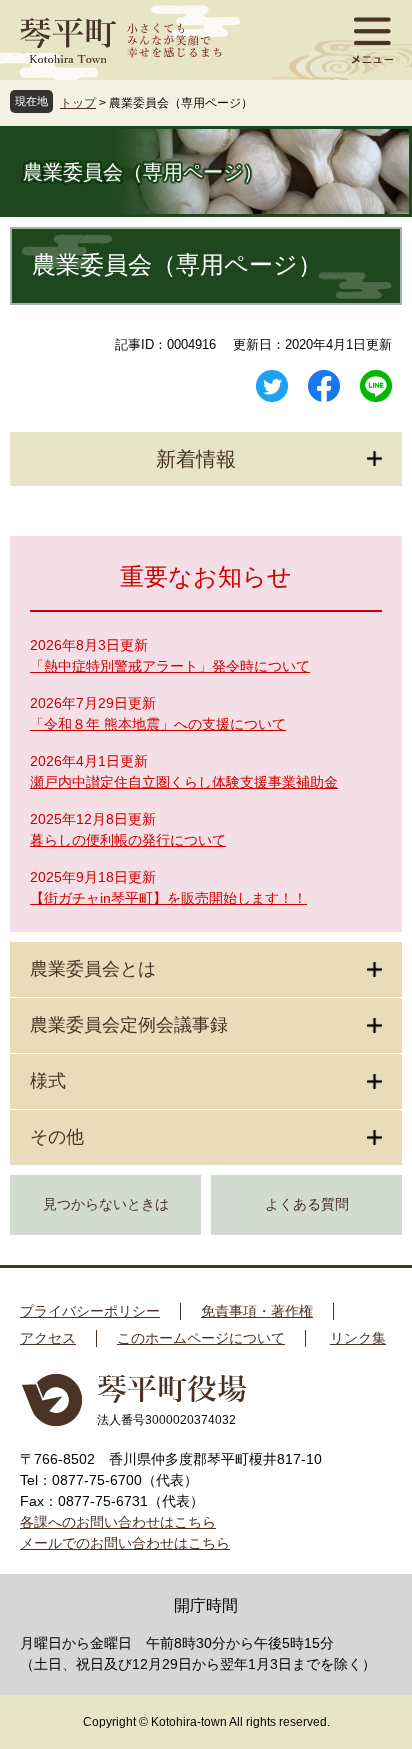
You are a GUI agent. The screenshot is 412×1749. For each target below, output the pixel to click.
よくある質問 (307, 1204)
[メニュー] (372, 40)
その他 (57, 1137)
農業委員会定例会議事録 (129, 1025)
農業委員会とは (93, 969)
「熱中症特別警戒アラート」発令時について (170, 666)
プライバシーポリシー (90, 1311)
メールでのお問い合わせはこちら (125, 1543)
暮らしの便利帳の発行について (128, 840)
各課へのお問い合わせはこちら (118, 1522)
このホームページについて (201, 1338)
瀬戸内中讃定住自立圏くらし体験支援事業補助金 (184, 782)
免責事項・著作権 (257, 1311)
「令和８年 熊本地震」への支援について (158, 724)
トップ (78, 103)
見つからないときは (106, 1204)
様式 (48, 1081)
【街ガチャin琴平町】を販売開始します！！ (168, 898)
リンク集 (358, 1338)
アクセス (48, 1338)
